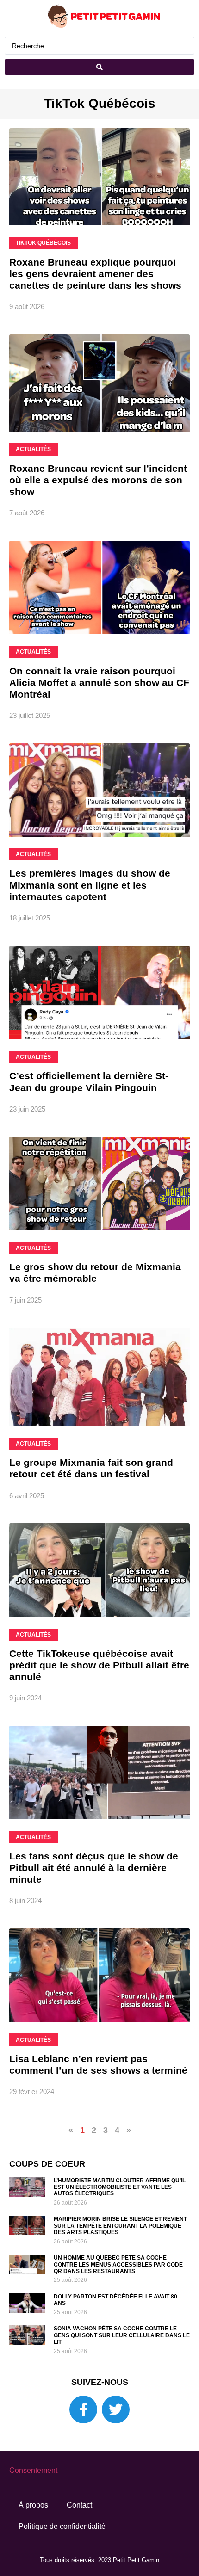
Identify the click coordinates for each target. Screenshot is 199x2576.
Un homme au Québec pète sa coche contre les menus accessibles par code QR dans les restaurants (118, 2264)
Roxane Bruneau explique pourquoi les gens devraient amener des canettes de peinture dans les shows (95, 274)
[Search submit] (99, 67)
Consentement (33, 2470)
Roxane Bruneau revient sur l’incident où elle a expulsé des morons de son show (98, 480)
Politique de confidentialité (62, 2526)
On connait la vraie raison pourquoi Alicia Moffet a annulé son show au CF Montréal (99, 683)
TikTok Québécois (100, 103)
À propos (33, 2505)
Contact (79, 2505)
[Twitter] (116, 2409)
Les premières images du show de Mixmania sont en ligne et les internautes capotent (90, 885)
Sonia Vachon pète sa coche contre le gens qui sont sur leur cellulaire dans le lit (122, 2335)
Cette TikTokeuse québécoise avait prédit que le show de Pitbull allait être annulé (99, 1665)
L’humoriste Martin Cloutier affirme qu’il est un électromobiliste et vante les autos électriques (120, 2187)
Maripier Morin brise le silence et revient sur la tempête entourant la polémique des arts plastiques (120, 2226)
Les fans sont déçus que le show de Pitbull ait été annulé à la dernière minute (94, 1868)
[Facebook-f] (83, 2409)
